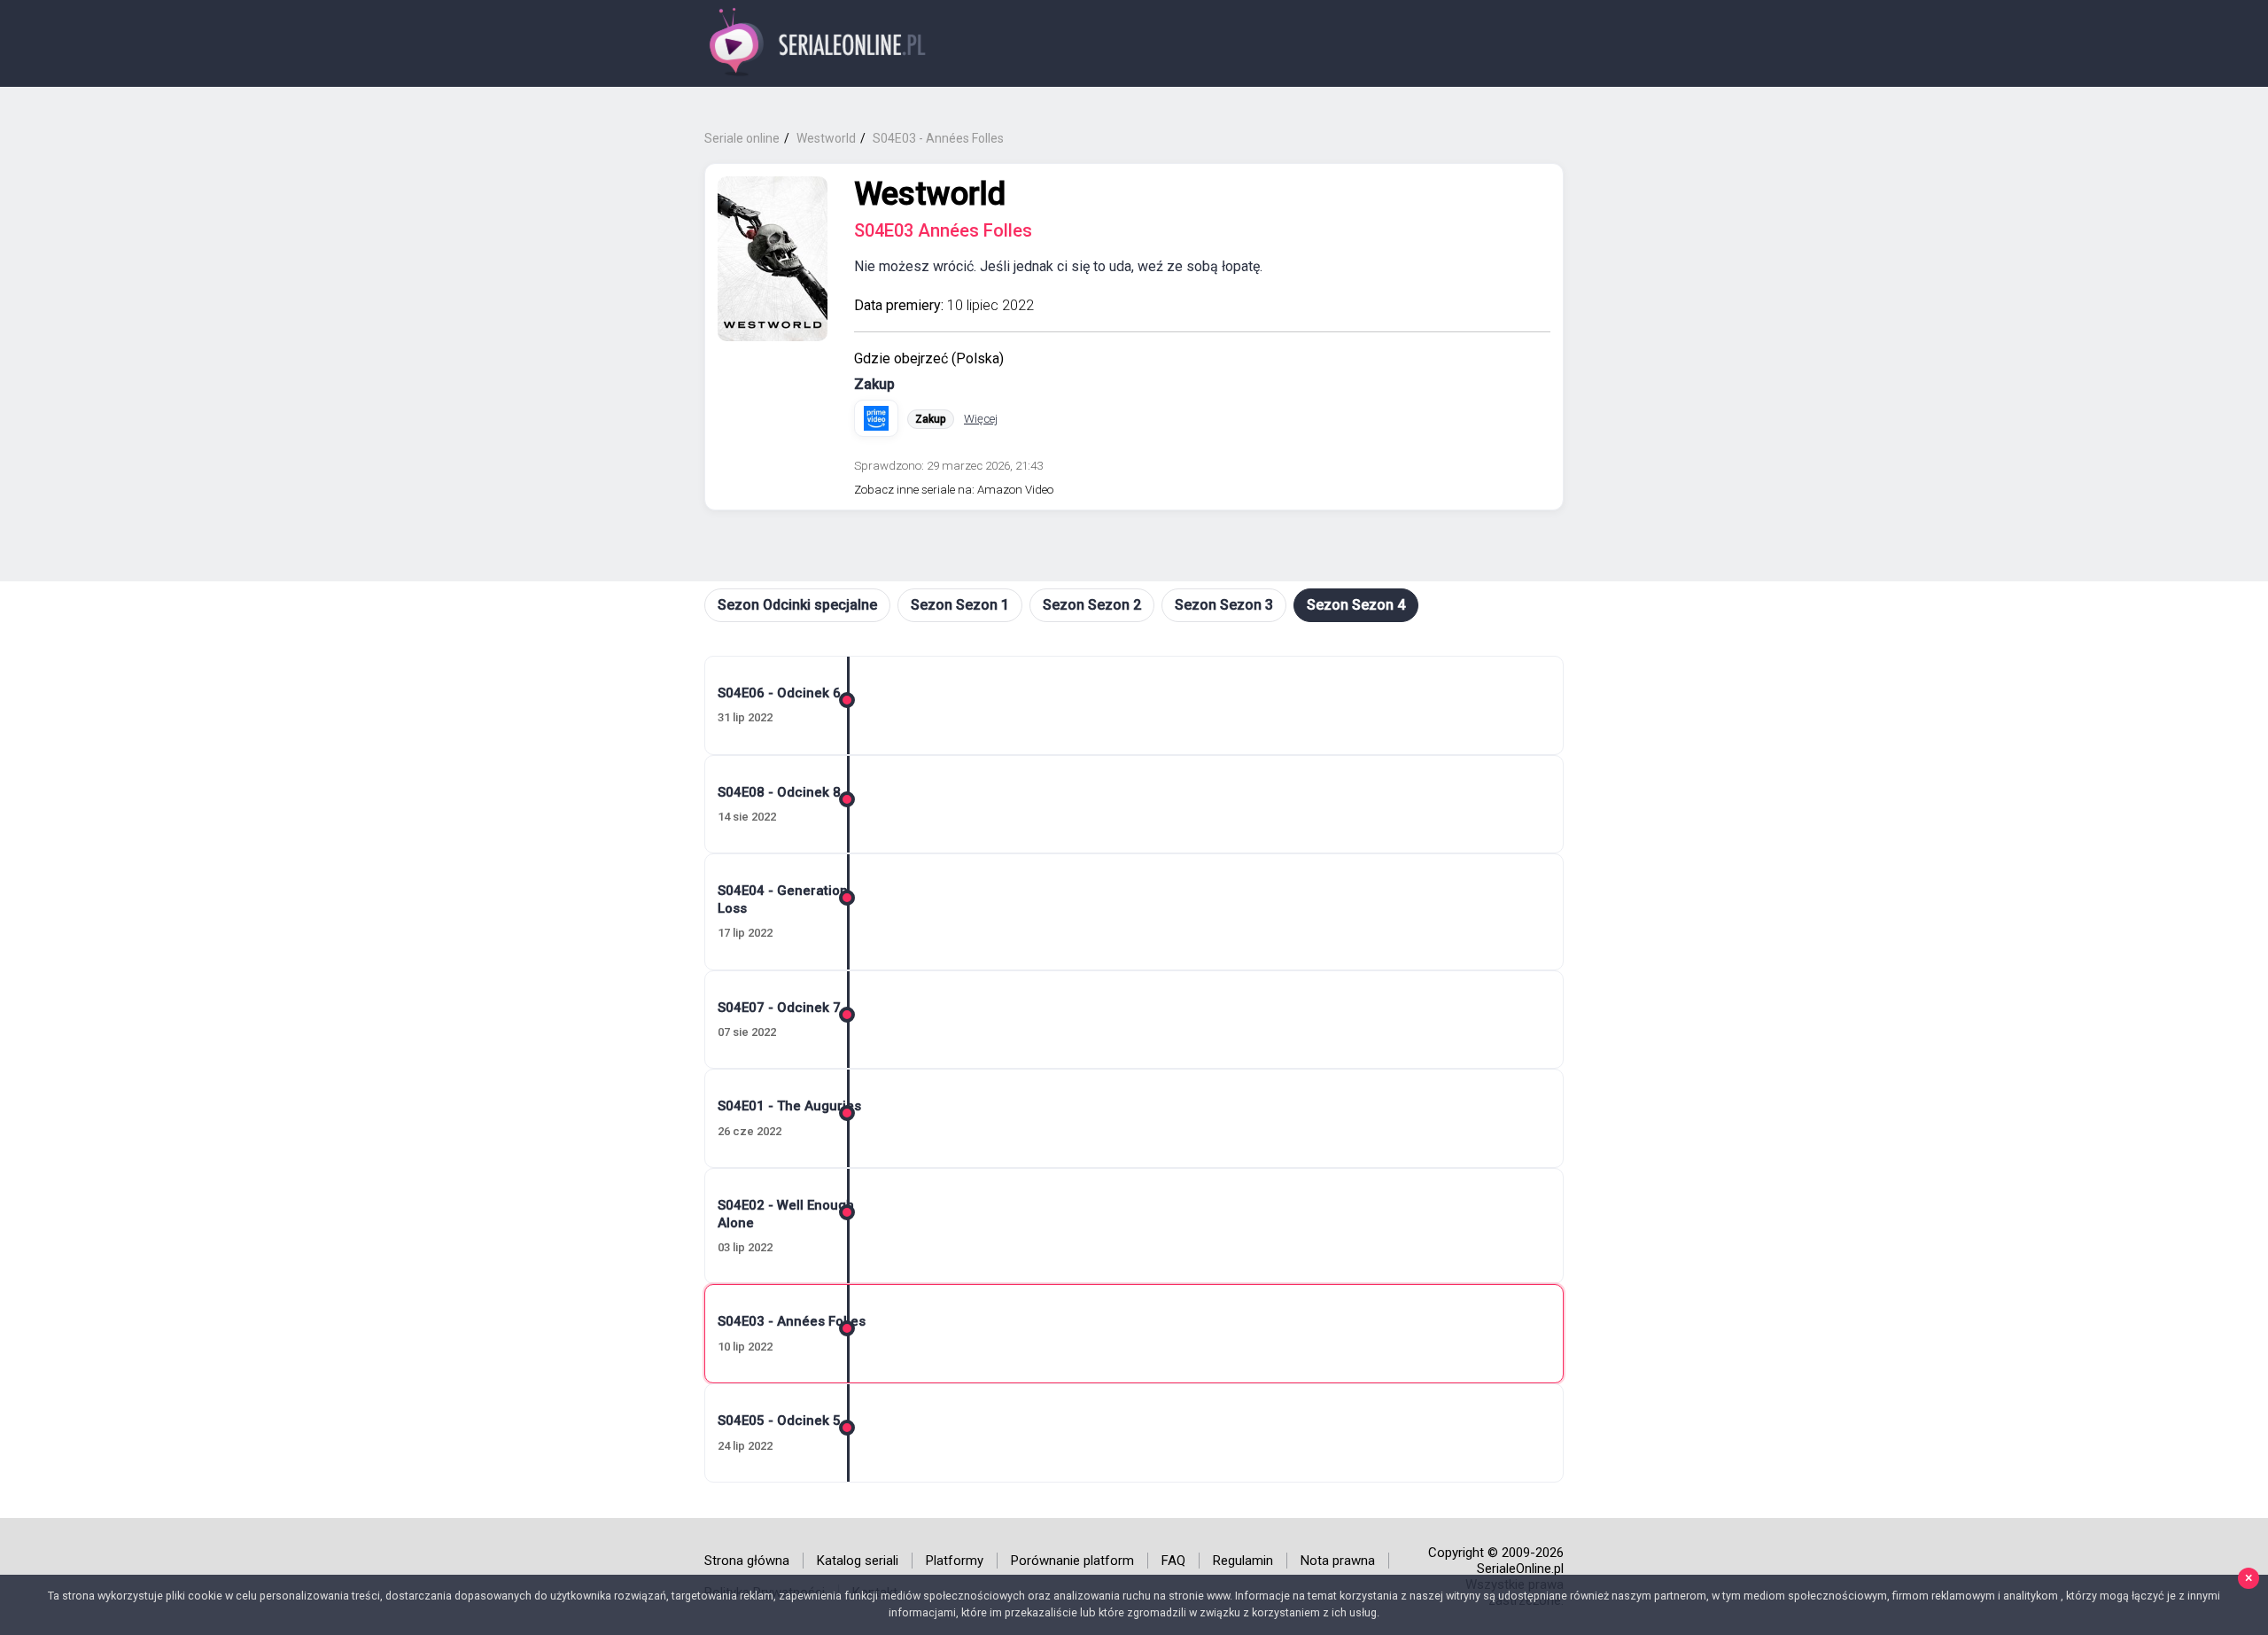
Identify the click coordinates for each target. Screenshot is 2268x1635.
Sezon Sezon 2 (1092, 605)
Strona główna (747, 1561)
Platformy (955, 1561)
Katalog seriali (858, 1561)
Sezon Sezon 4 (1356, 605)
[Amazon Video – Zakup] (876, 418)
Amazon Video (1015, 490)
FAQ (1173, 1561)
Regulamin (1243, 1561)
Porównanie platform (1072, 1561)
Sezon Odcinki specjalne (797, 605)
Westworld (930, 194)
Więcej (981, 419)
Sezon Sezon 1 (960, 605)
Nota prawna (1338, 1561)
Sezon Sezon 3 (1224, 605)
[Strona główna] (818, 44)
